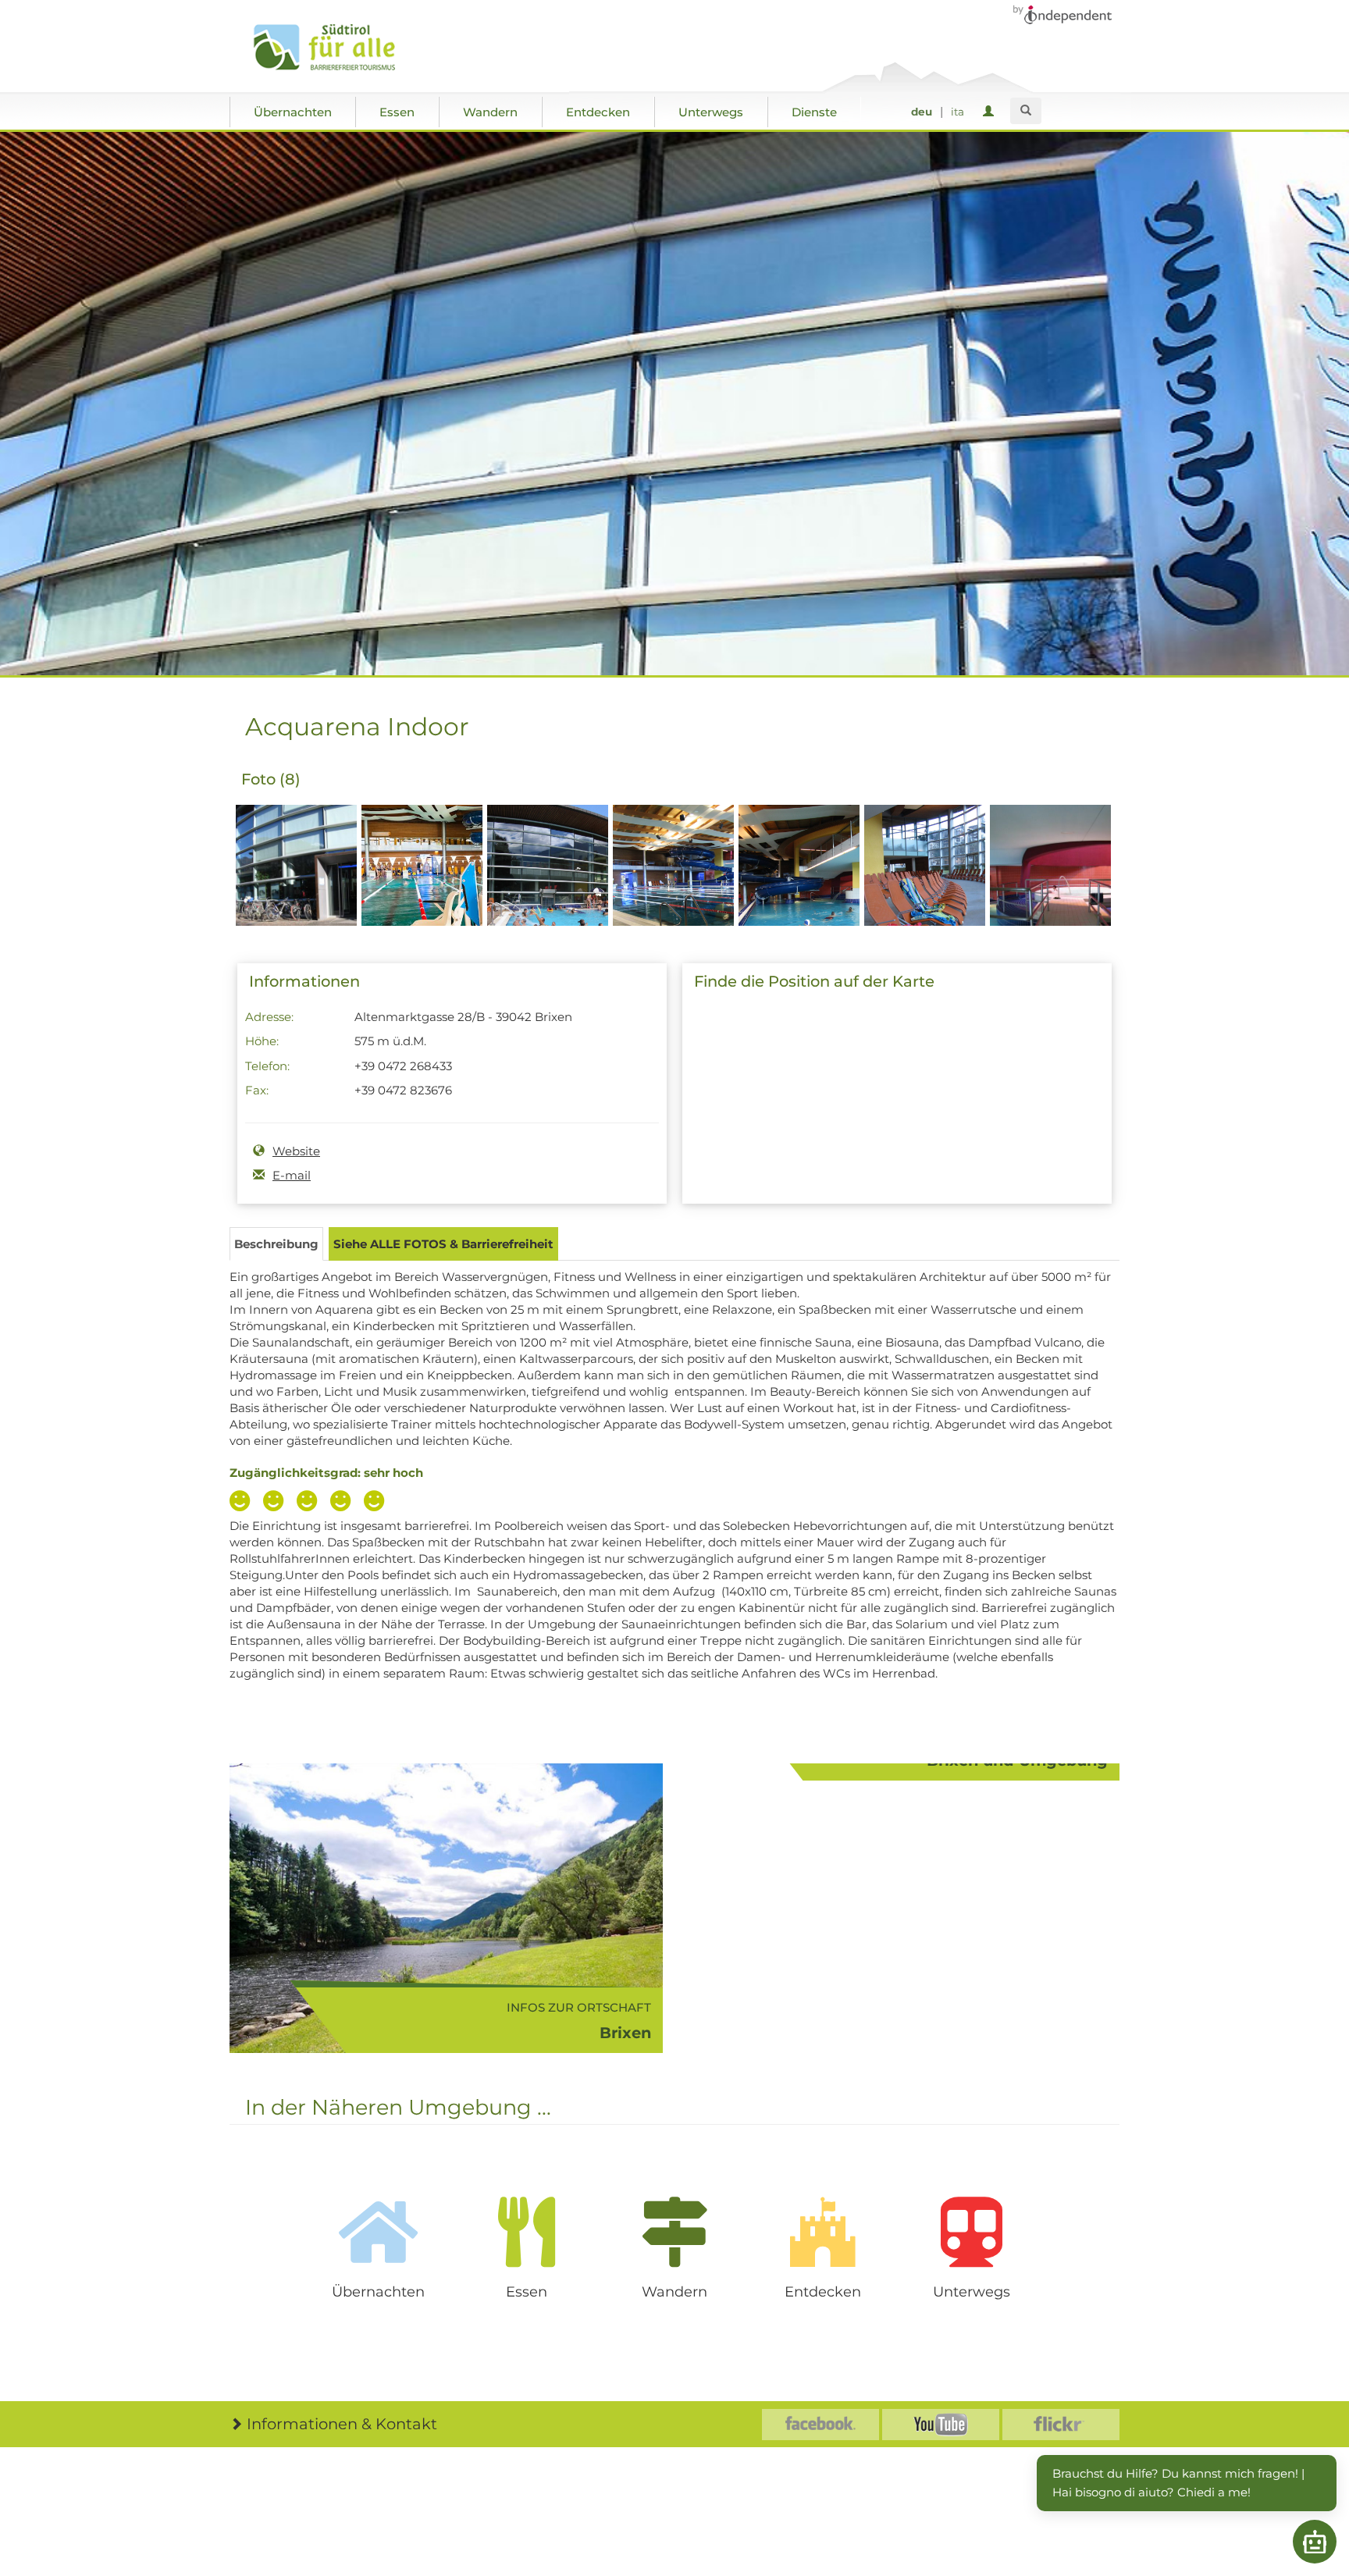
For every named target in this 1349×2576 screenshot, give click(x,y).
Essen (397, 112)
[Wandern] (674, 2232)
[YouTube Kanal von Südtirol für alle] (941, 2425)
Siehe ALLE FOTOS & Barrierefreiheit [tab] (443, 1244)
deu (922, 112)
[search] (1026, 111)
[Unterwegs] (971, 2232)
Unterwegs (711, 112)
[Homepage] (341, 48)
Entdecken (598, 112)
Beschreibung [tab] (276, 1244)
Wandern (490, 112)
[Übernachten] (378, 2232)
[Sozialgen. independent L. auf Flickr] (1061, 2425)
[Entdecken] (823, 2232)
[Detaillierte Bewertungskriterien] (311, 1503)
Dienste (814, 112)
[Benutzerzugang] (991, 112)
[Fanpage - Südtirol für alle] (820, 2425)
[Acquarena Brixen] (296, 893)
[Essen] (526, 2232)
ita (957, 112)
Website (296, 1151)
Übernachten (293, 112)
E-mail (292, 1175)
